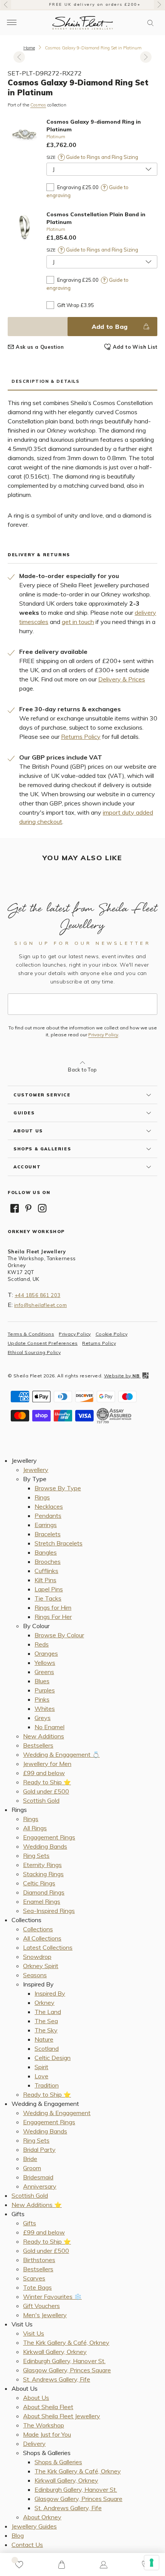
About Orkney (42, 2517)
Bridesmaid (38, 2177)
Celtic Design (53, 2058)
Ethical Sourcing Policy (34, 1352)
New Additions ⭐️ (37, 2205)
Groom (32, 2168)
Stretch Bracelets (59, 1543)
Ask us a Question (40, 347)
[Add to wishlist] (19, 2565)
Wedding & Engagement (57, 2113)
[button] (150, 23)
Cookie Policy (111, 1334)
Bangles (46, 1552)
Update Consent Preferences (43, 1343)
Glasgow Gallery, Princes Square (67, 2370)
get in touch (78, 622)
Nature (44, 2039)
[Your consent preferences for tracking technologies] (152, 2563)
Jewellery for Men (47, 1764)
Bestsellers (38, 1745)
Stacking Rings (43, 1874)
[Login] (104, 2565)
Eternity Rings (42, 1865)
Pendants (48, 1516)
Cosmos (38, 105)
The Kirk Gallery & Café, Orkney (66, 2342)
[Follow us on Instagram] (42, 1208)
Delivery (34, 2444)
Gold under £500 (46, 1791)
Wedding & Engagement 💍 (61, 1754)
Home (29, 48)
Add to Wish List (135, 347)
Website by (122, 1376)
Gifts (30, 2223)
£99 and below (44, 1773)
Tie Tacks (48, 1598)
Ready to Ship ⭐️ (47, 1782)
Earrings (46, 1525)
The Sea (46, 2021)
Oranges (46, 1653)
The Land (48, 2012)
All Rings (35, 1828)
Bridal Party (39, 2150)
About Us (36, 2398)
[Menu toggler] (12, 23)
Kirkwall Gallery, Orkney (55, 2352)
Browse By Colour (59, 1635)
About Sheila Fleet (48, 2407)
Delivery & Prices (122, 679)
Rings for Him (53, 1607)
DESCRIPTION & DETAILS (46, 381)
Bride (30, 2159)
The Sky (46, 2030)
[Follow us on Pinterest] (28, 1208)
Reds (42, 1644)
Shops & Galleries (58, 2462)
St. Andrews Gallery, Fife (57, 2379)
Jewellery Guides (34, 2526)
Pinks (42, 1699)
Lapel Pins (49, 1589)
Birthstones (39, 2260)
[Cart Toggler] (61, 2565)
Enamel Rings (42, 1901)
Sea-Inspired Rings (49, 1911)
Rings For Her (53, 1617)
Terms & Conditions (31, 1334)
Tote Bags (37, 2287)
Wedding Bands (45, 1846)
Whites (45, 1709)
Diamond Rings (44, 1892)
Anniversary (40, 2186)
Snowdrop (37, 1957)
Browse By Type (58, 1488)
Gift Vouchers (41, 2306)
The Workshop (44, 2425)
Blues (42, 1681)
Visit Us (34, 2333)
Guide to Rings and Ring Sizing (101, 157)
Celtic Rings (39, 1883)
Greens (44, 1672)
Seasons (35, 1975)
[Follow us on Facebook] (15, 1208)
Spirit (41, 2067)
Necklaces (49, 1506)
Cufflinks (46, 1571)
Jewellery (36, 1470)
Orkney (45, 2003)
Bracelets (48, 1534)
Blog (18, 2535)
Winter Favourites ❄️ (52, 2297)
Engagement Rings (49, 1837)
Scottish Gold (41, 1800)
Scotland (47, 2048)
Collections (38, 1929)
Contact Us (27, 2545)
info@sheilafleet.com (40, 1305)
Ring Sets (36, 1856)
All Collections (42, 1938)
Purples (45, 1690)
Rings (42, 1497)
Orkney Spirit (41, 1966)
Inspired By (50, 1993)
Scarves (34, 2278)
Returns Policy (81, 737)
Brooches (48, 1562)
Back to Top (82, 1070)
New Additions (44, 1736)
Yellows (45, 1663)
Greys (43, 1718)
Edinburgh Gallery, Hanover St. (64, 2361)
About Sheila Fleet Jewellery (62, 2416)
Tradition (47, 2085)
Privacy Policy (103, 1035)
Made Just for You (47, 2434)
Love (41, 2076)
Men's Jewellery (45, 2315)
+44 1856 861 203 (37, 1295)
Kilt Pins (45, 1580)
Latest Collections (48, 1947)
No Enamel (49, 1727)
